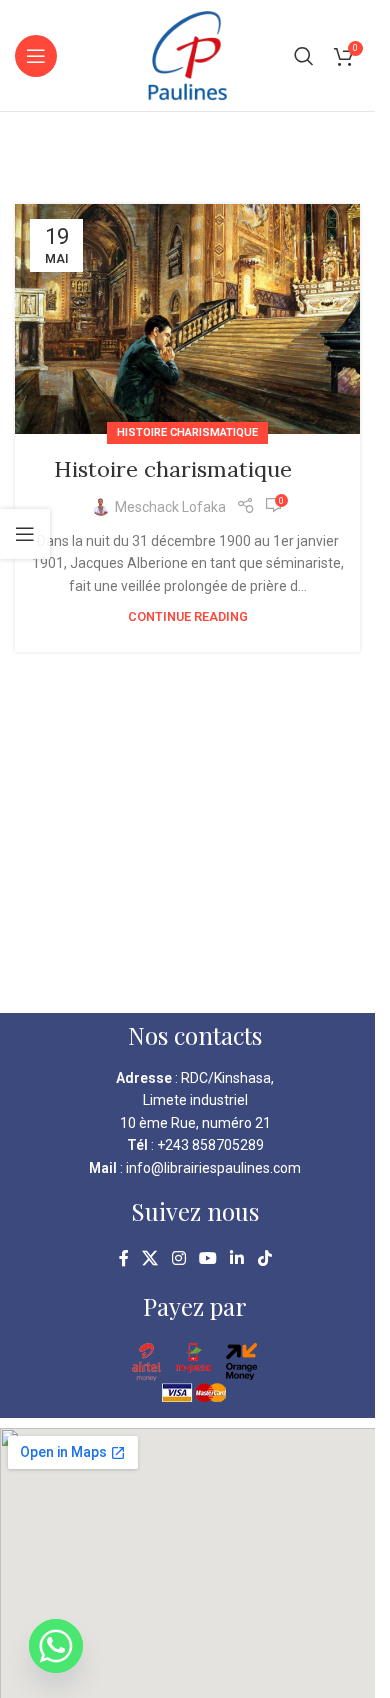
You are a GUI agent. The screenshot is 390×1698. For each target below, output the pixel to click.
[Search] (304, 56)
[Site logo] (187, 54)
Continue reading (188, 616)
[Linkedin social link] (237, 1258)
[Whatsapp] (56, 1646)
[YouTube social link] (207, 1258)
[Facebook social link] (124, 1258)
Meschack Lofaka (170, 507)
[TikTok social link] (264, 1258)
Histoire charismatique (187, 432)
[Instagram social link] (178, 1258)
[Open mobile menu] (36, 56)
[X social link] (150, 1258)
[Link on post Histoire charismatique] (187, 319)
